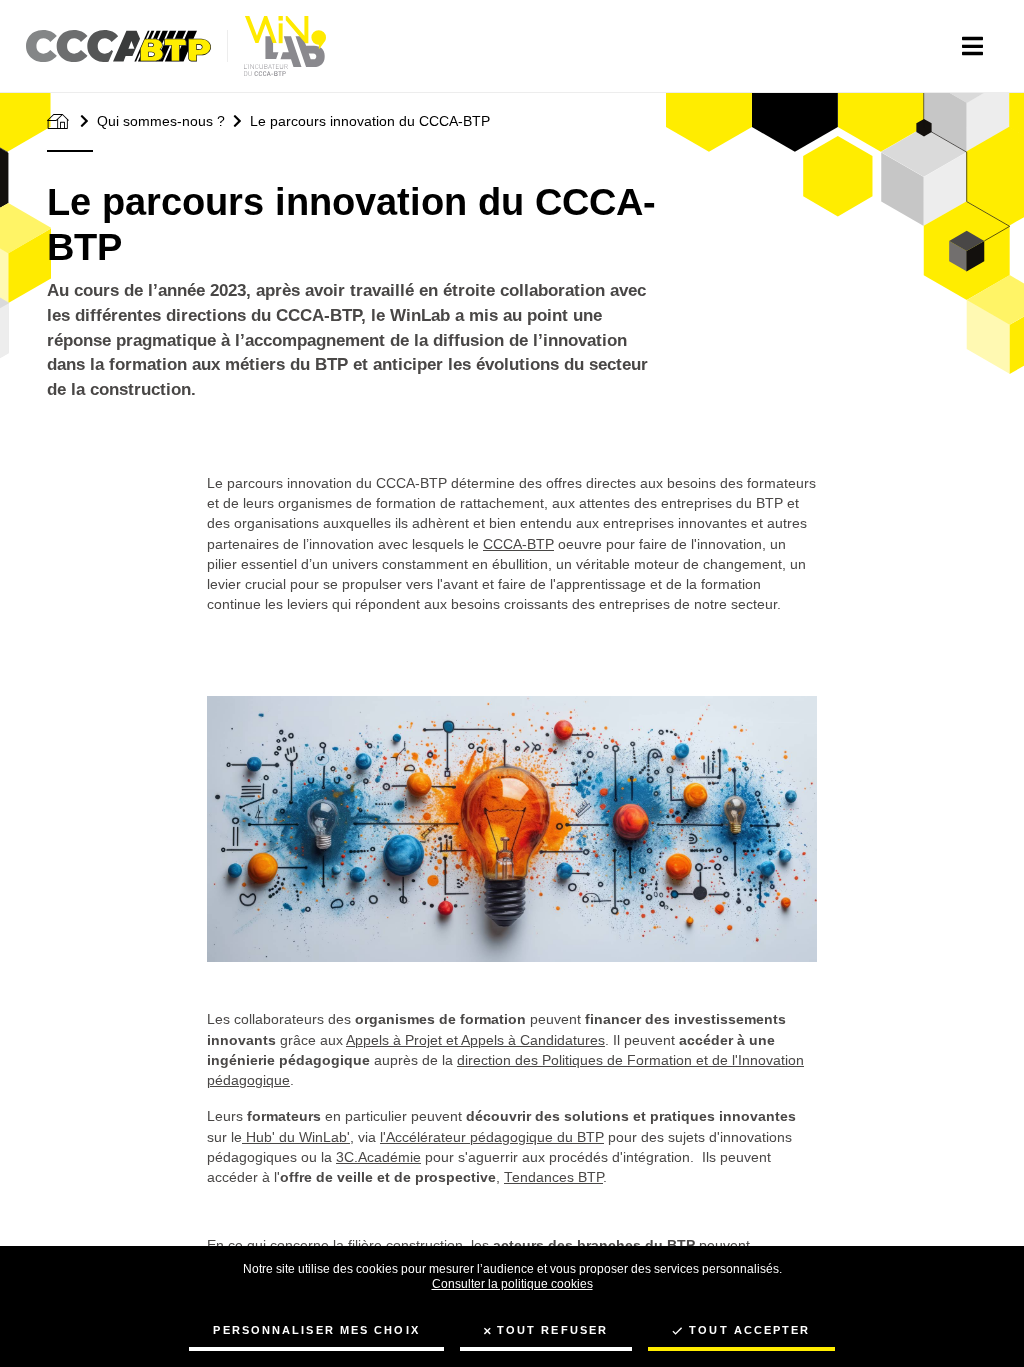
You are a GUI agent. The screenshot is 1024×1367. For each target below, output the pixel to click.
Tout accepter (749, 1330)
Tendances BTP (553, 1177)
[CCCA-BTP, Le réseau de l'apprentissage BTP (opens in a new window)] (127, 46)
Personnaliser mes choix (316, 1330)
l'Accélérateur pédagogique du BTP (492, 1137)
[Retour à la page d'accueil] (285, 46)
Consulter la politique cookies (512, 1284)
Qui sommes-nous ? (161, 121)
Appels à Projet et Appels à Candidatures (475, 1040)
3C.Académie (378, 1157)
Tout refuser (552, 1330)
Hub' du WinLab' (296, 1137)
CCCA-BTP (518, 544)
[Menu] (972, 46)
